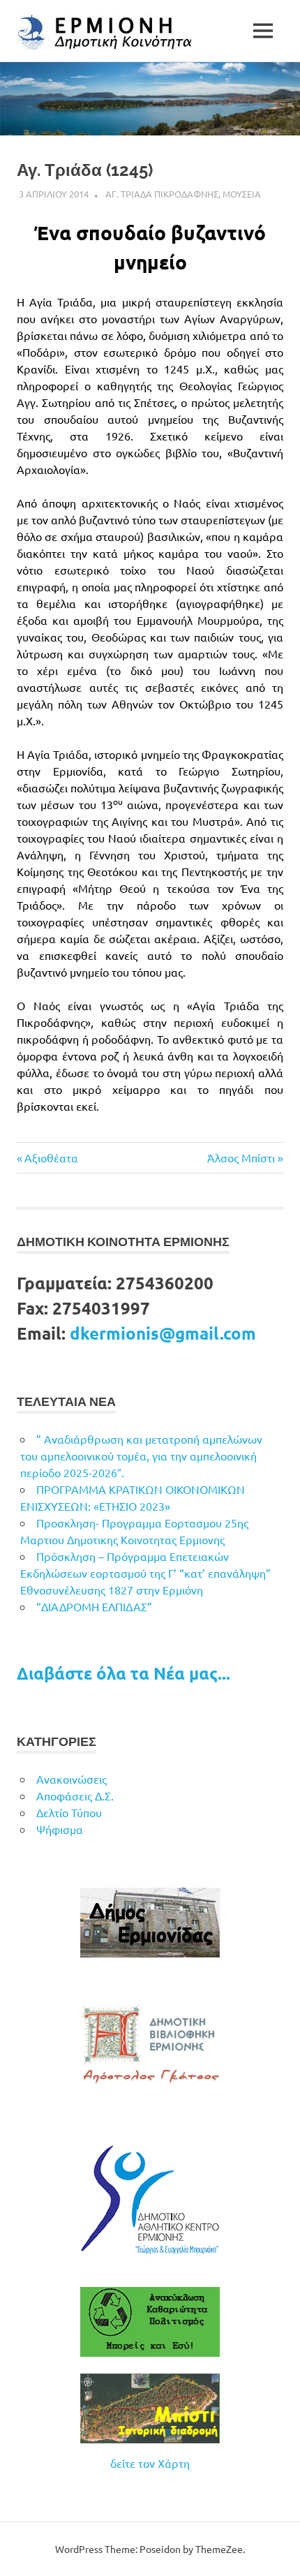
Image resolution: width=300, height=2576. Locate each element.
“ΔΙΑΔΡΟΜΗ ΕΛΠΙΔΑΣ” (94, 1606)
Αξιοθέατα (51, 1157)
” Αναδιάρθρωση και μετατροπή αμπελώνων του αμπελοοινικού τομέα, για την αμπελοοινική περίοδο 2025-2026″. (141, 1456)
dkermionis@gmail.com (163, 1333)
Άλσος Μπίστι (241, 1157)
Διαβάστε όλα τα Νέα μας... (123, 1673)
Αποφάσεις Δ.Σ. (75, 1796)
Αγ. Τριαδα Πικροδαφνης (162, 194)
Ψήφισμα (60, 1829)
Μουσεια (242, 194)
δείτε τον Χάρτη (150, 2463)
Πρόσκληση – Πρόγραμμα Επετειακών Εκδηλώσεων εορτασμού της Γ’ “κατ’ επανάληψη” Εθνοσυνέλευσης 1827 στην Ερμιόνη (145, 1573)
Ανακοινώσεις (72, 1779)
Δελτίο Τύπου (69, 1812)
